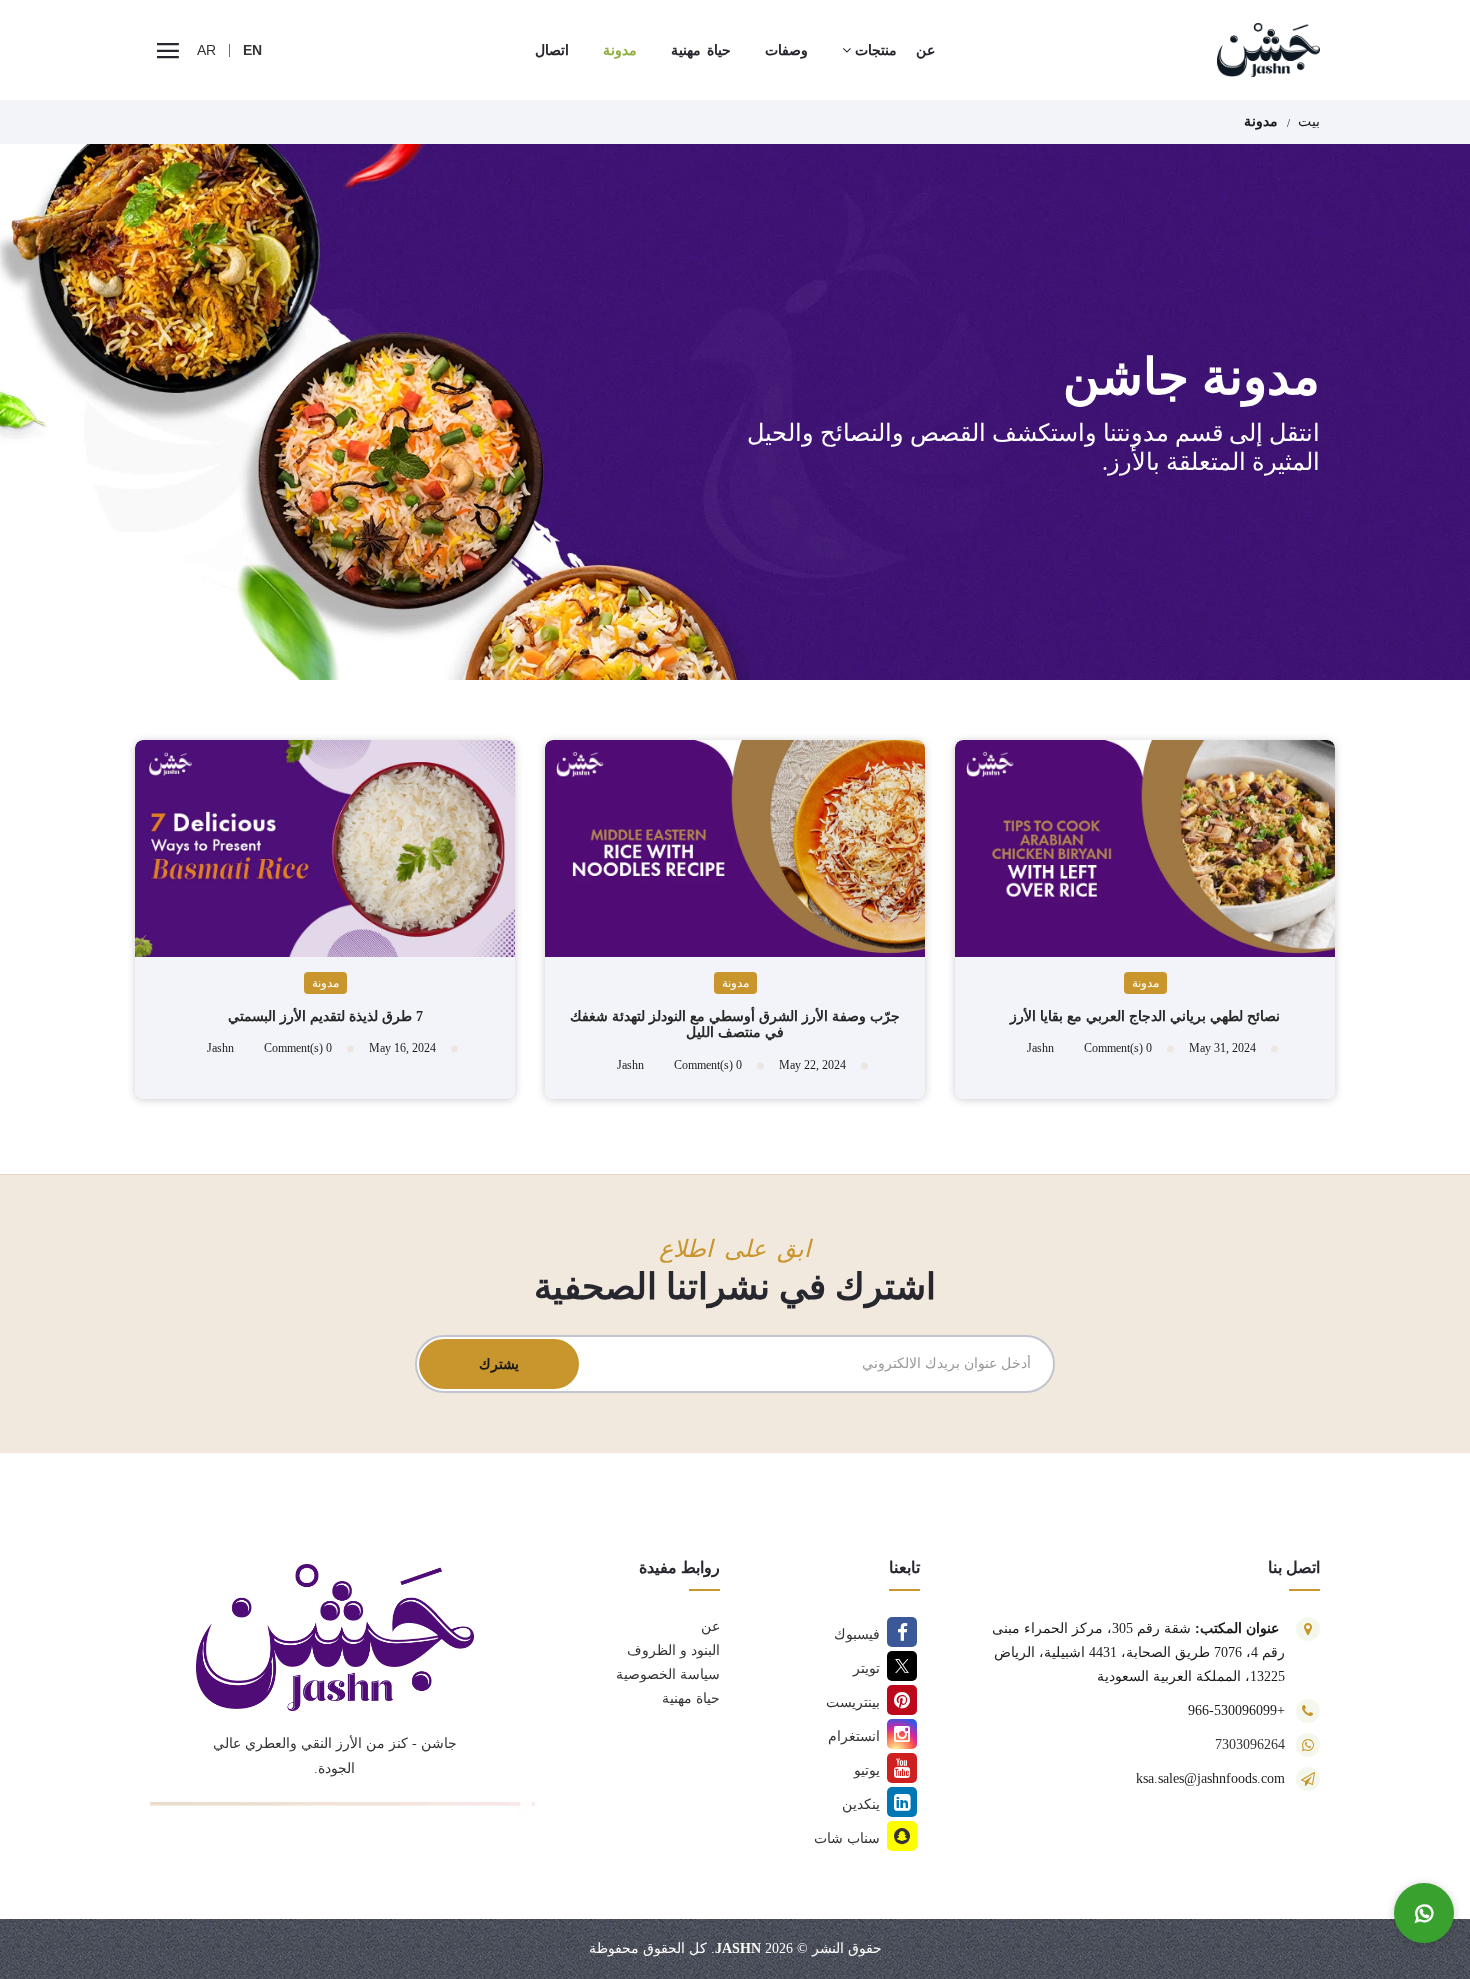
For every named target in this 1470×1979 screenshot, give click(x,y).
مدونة (1145, 983)
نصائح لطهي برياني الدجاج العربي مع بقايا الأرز (1145, 1016)
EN (252, 50)
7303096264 (1250, 1744)
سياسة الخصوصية (668, 1674)
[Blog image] (1145, 848)
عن (710, 1626)
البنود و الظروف (673, 1650)
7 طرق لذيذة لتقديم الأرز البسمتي (325, 1016)
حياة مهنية (691, 1698)
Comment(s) (1118, 1048)
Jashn (738, 1948)
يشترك (499, 1364)
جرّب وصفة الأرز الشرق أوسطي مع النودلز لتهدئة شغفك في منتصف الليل (735, 1025)
